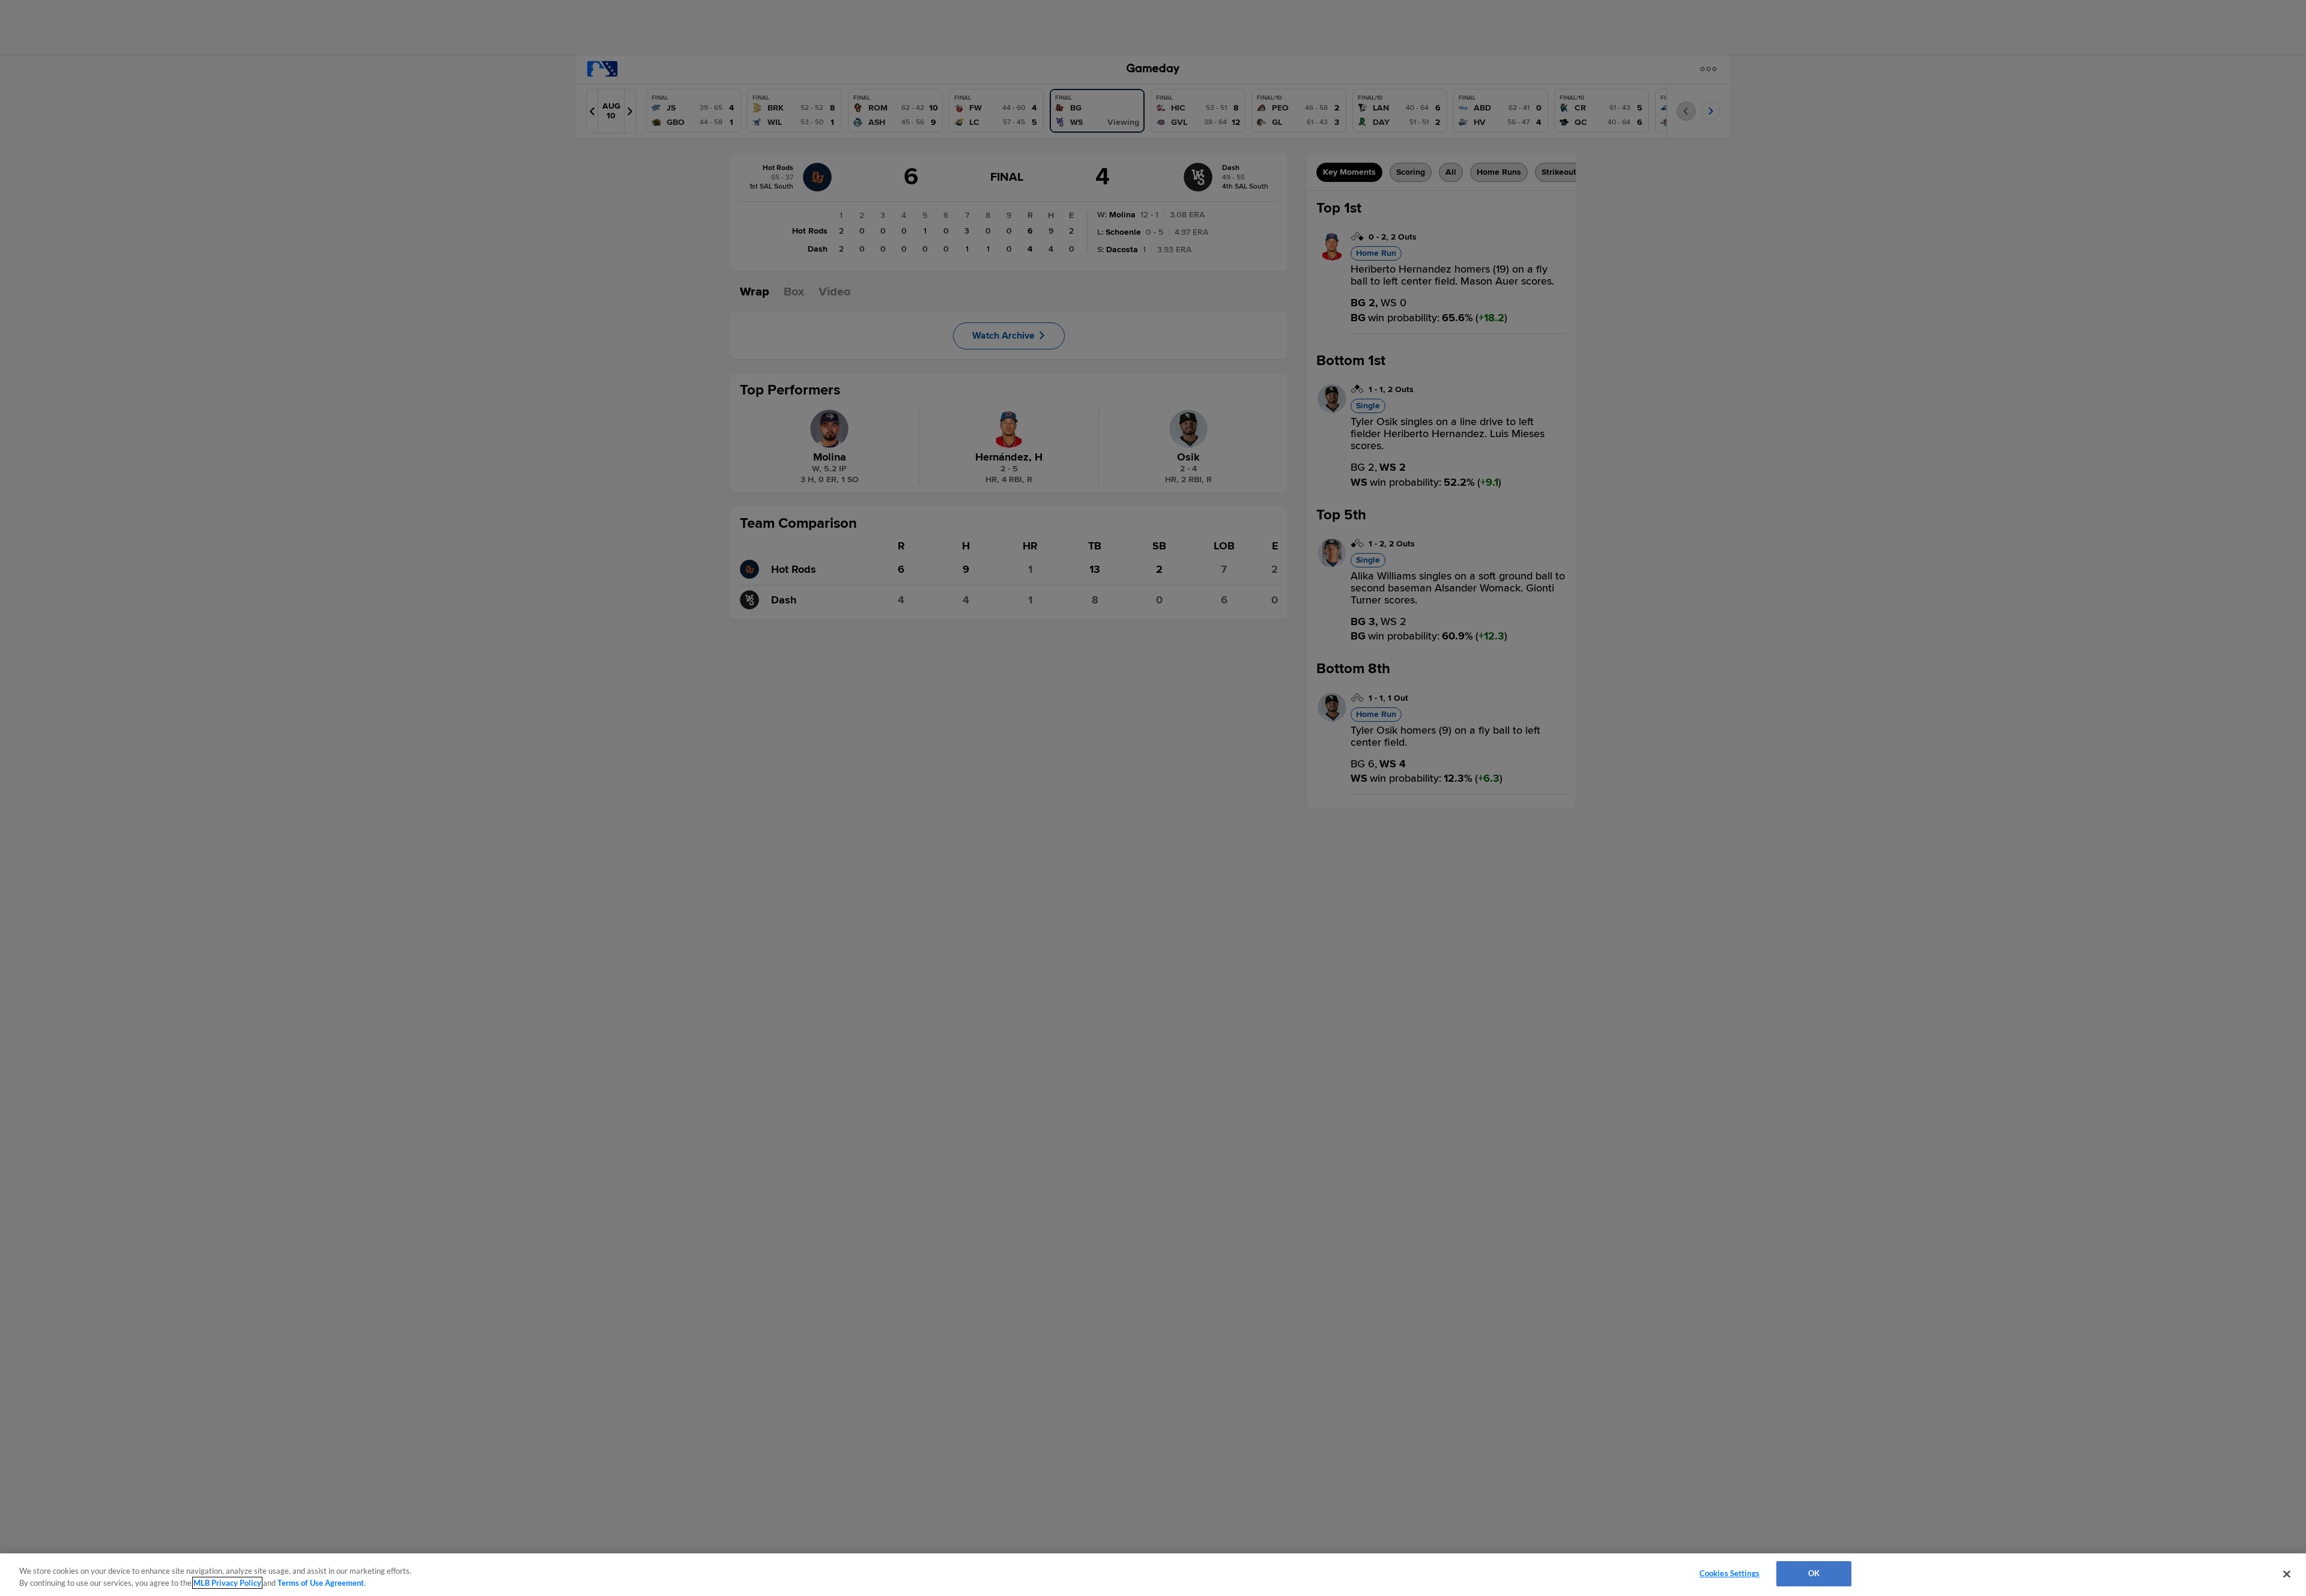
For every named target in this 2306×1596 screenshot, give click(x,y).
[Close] (2287, 1574)
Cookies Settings (1729, 1573)
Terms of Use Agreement (321, 1583)
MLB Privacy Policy (227, 1583)
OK (1814, 1573)
